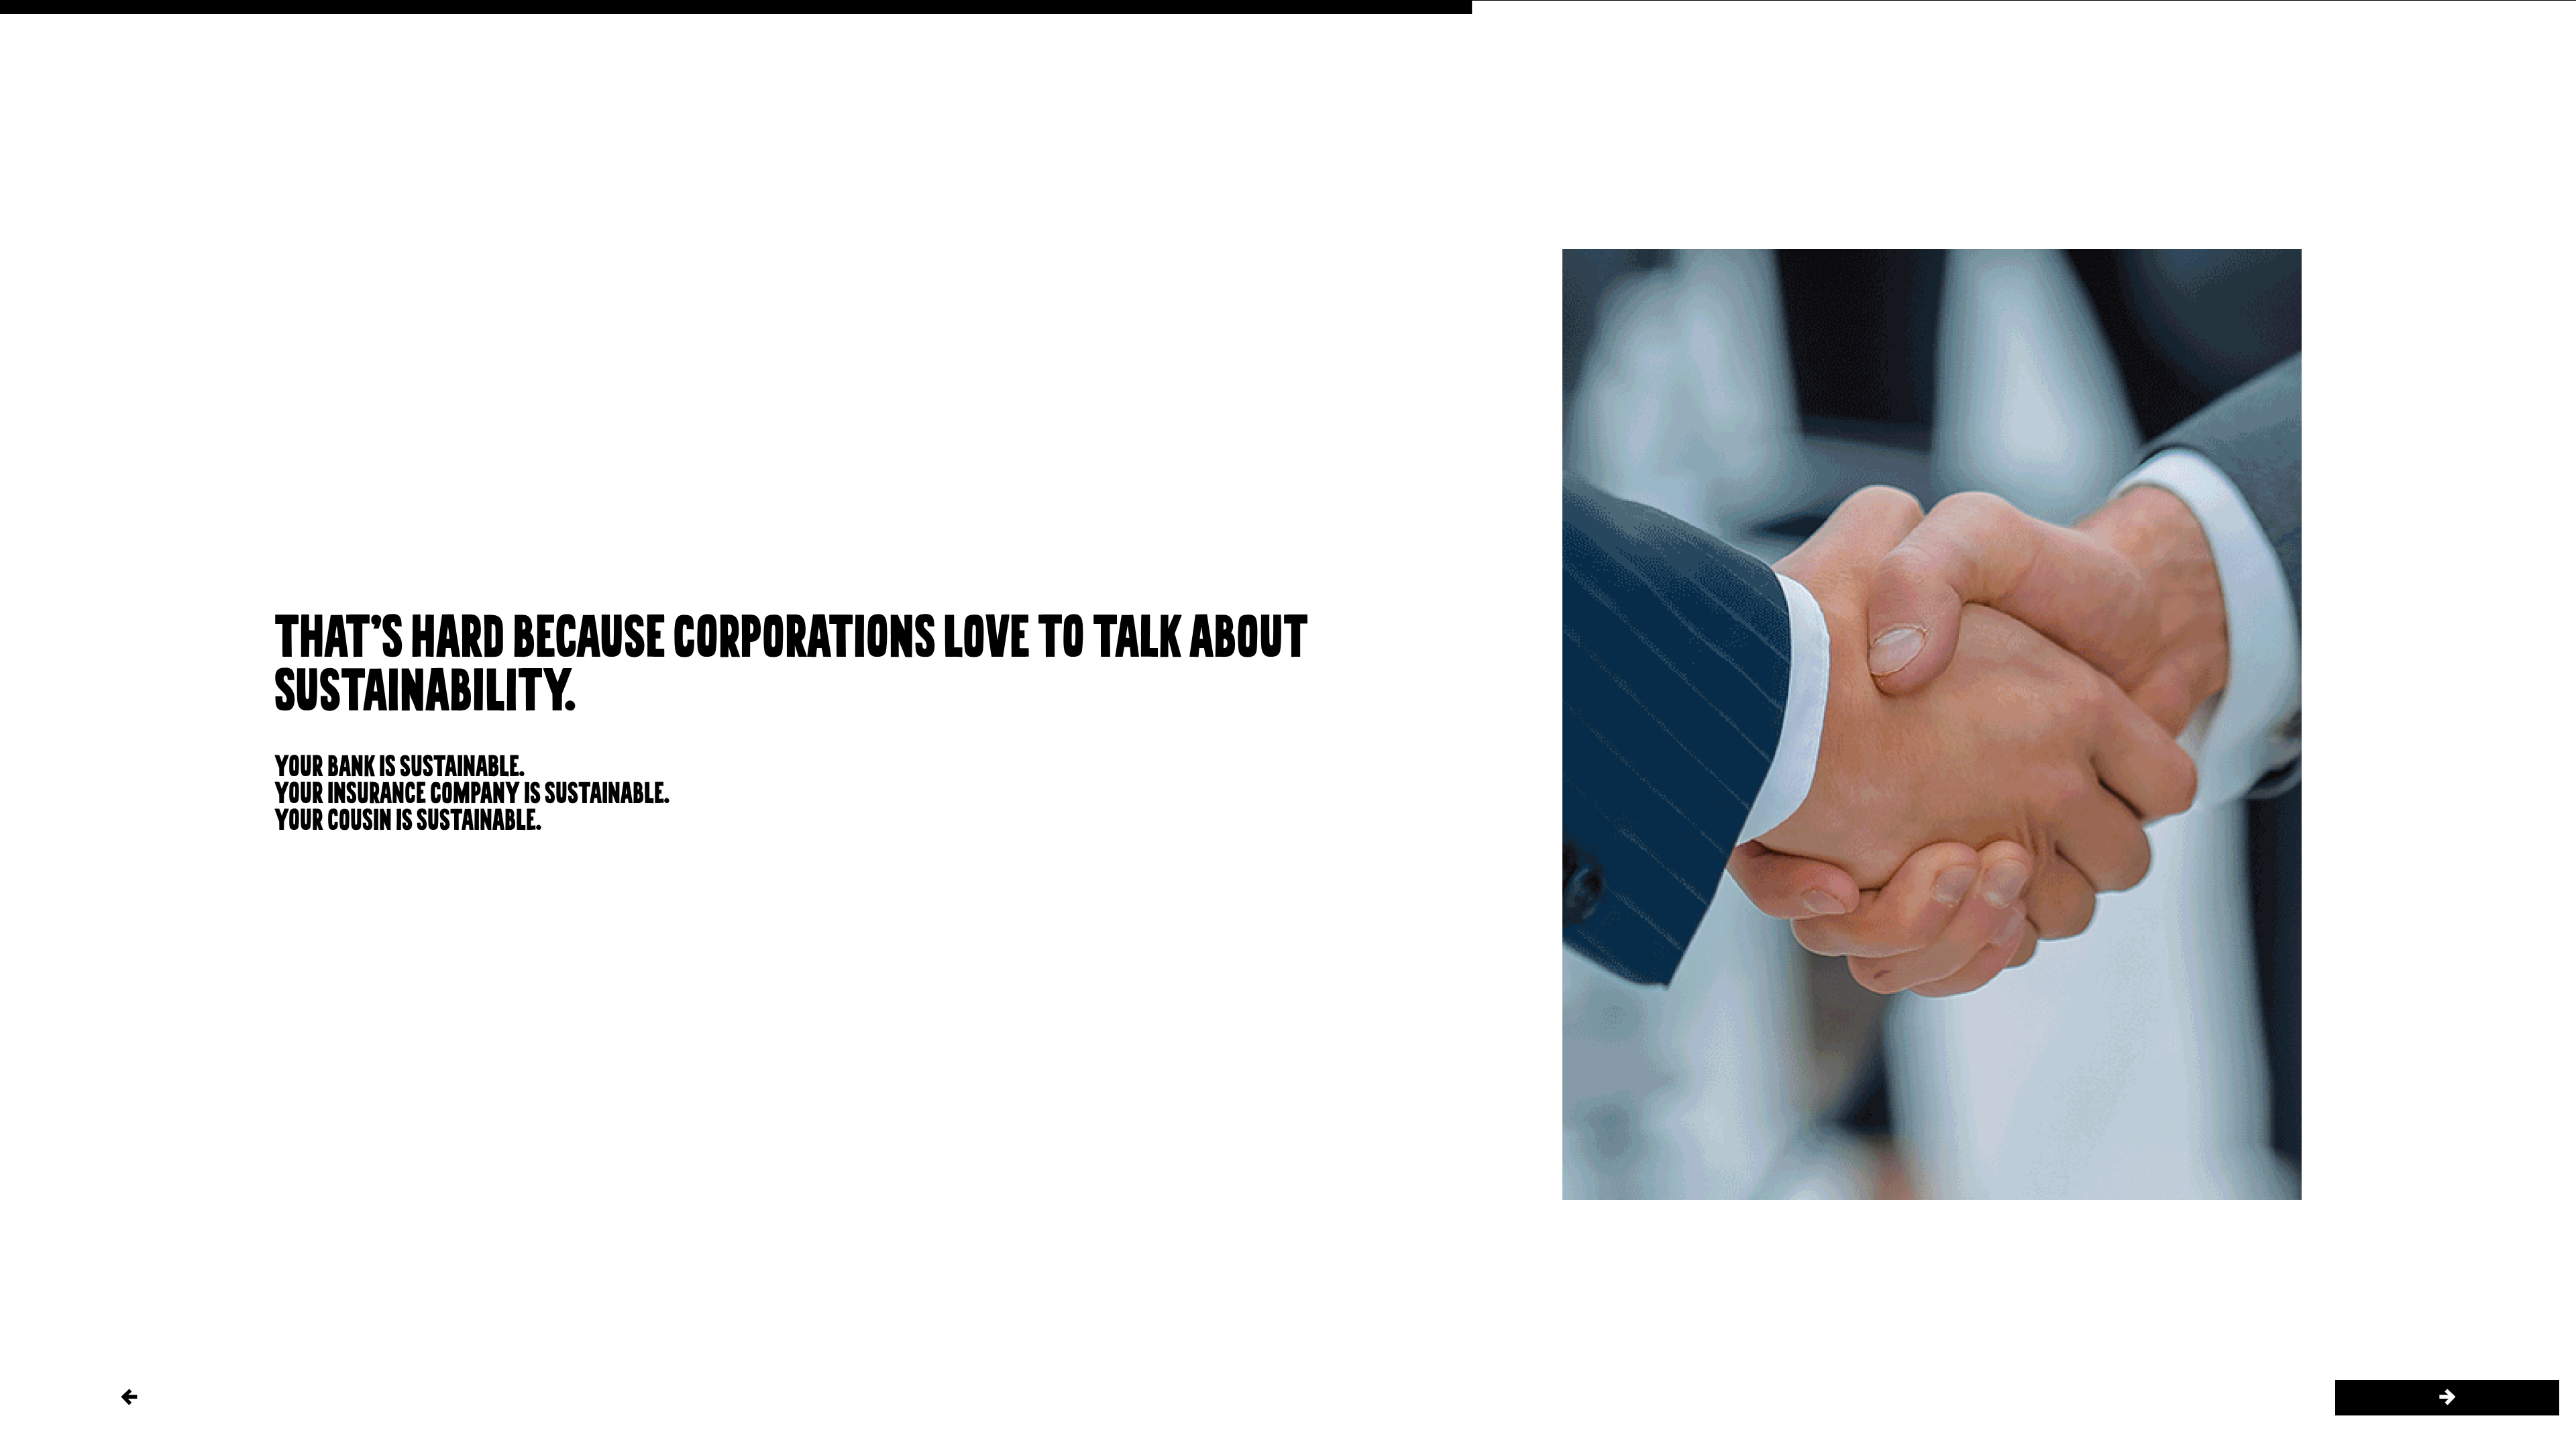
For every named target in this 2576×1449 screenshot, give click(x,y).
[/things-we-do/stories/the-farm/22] (2447, 1398)
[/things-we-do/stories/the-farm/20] (129, 1398)
